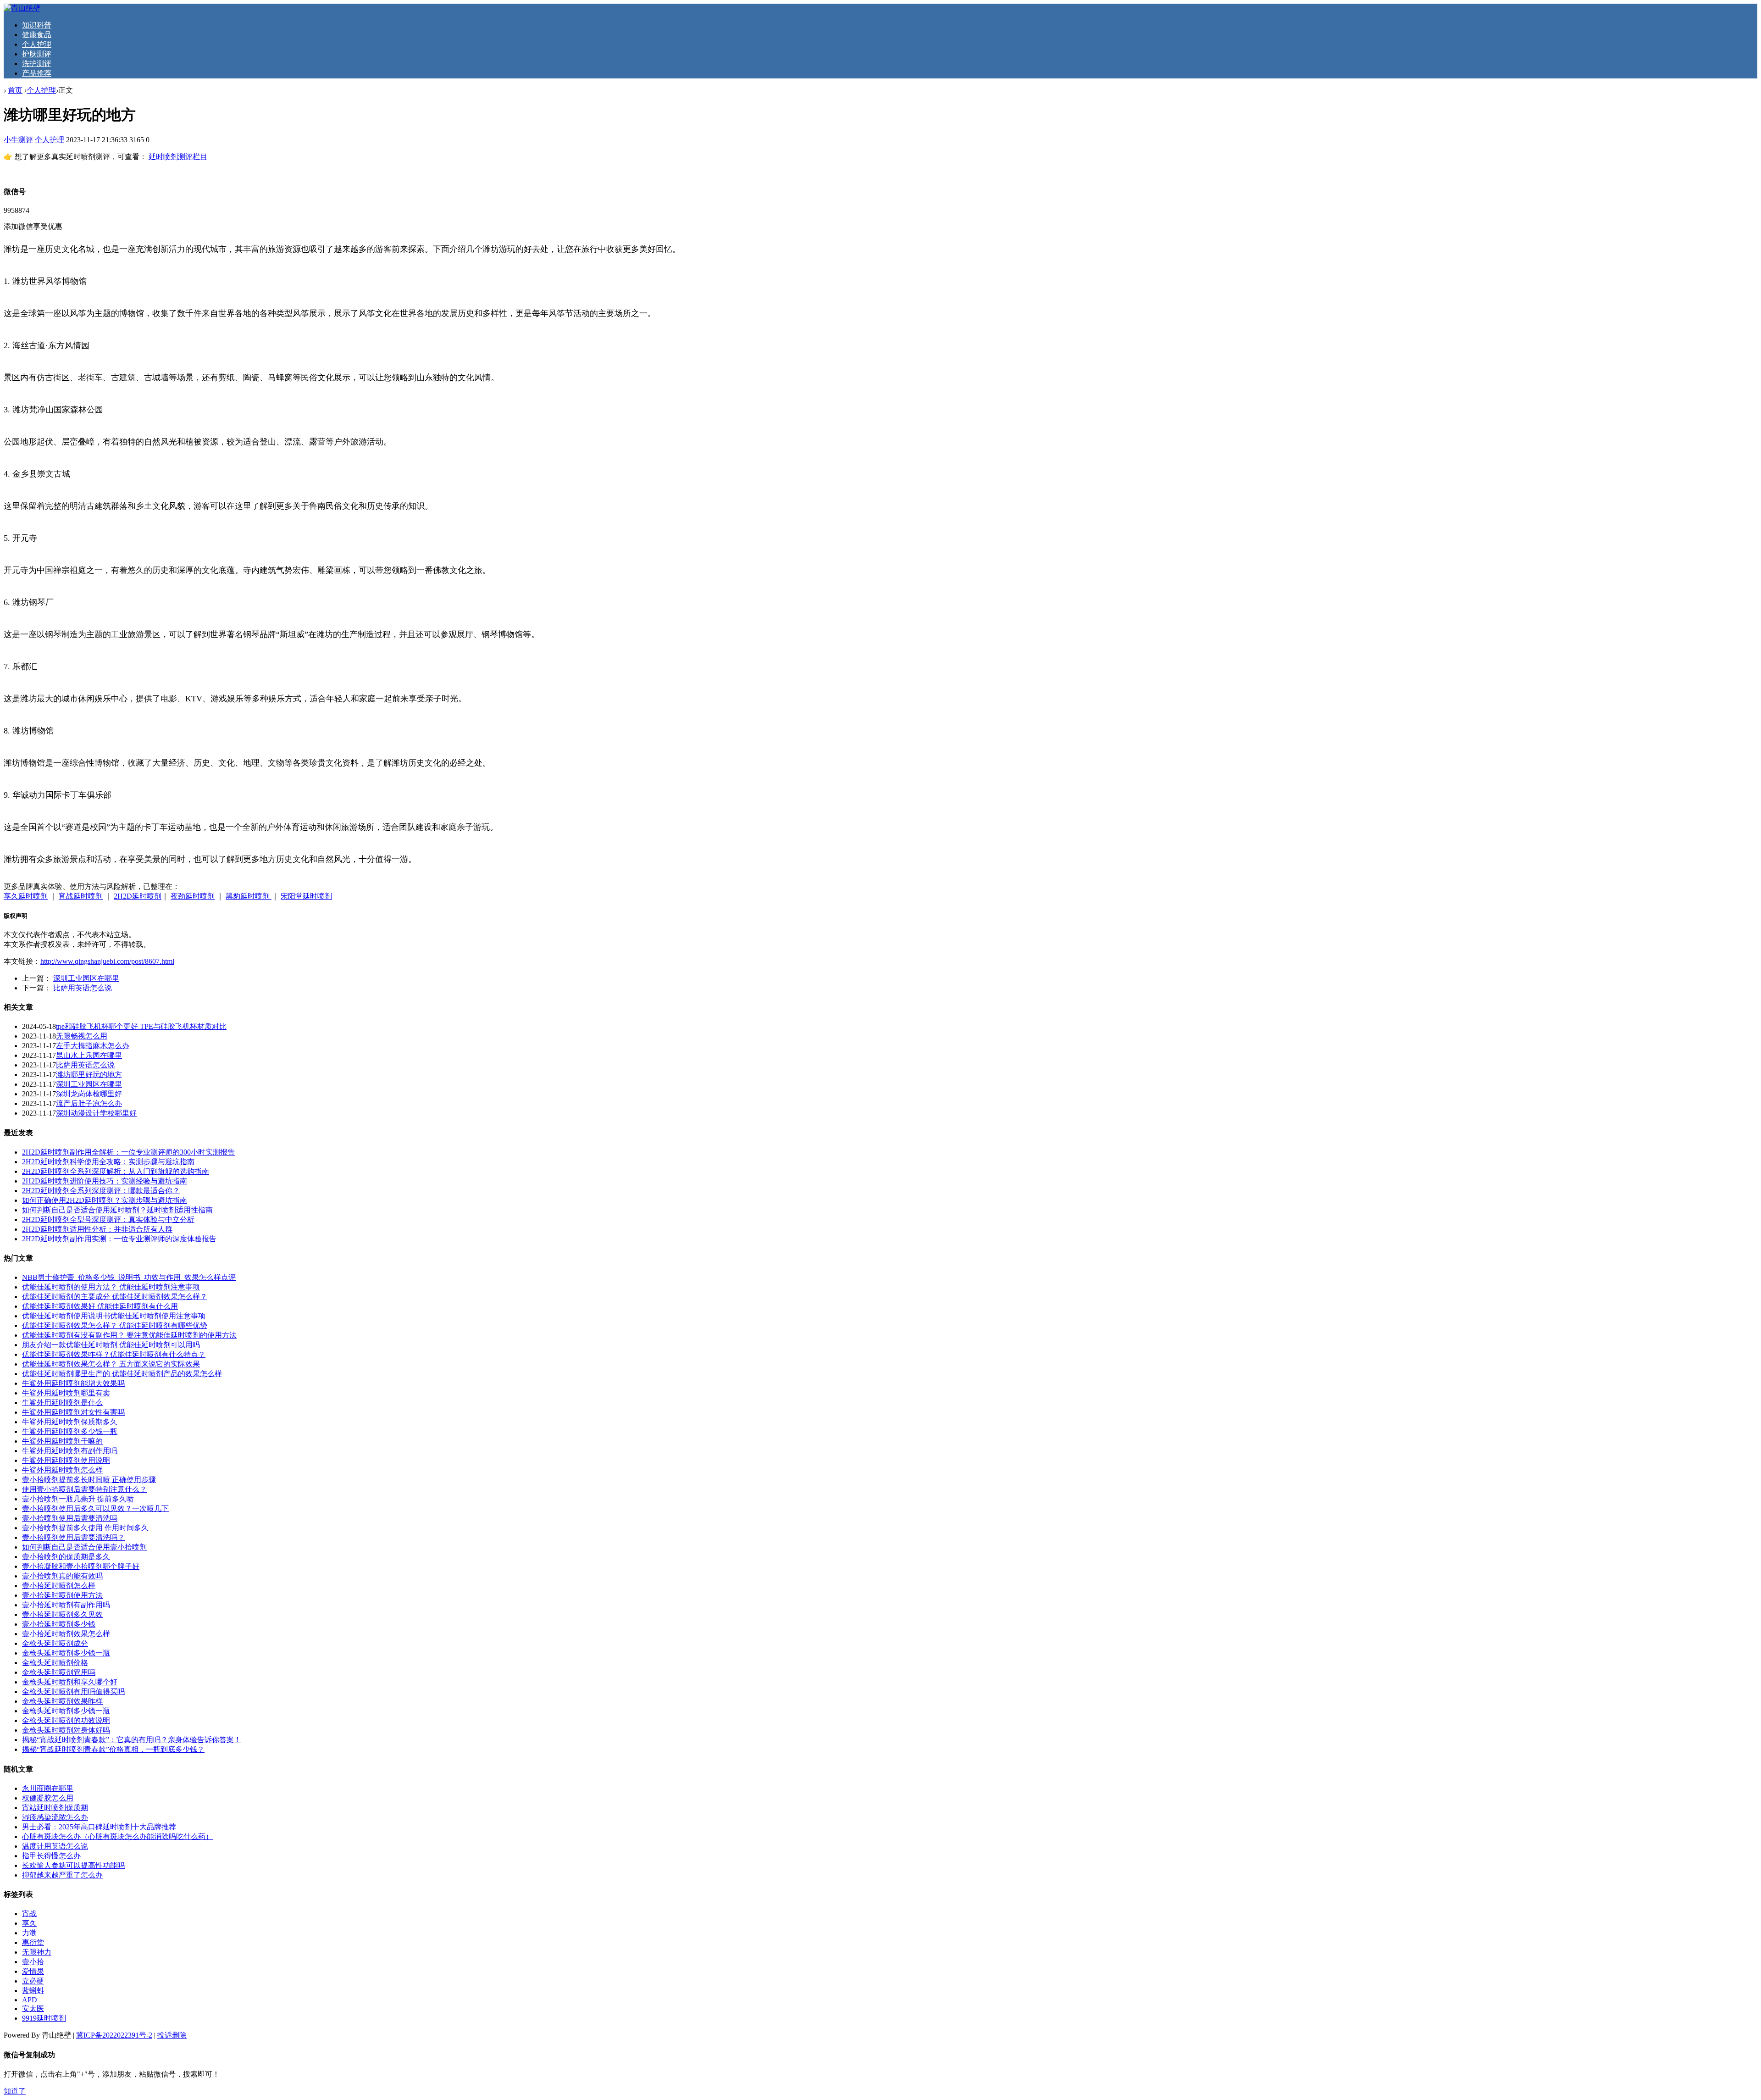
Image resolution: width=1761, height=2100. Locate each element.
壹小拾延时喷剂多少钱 (59, 1624)
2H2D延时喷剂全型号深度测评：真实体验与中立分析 (108, 1219)
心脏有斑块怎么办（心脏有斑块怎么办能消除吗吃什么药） (117, 1836)
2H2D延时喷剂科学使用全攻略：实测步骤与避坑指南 (108, 1162)
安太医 (33, 2008)
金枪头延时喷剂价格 (55, 1663)
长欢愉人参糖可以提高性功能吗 (73, 1865)
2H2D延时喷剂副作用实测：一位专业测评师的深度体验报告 (119, 1239)
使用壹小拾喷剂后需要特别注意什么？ (84, 1489)
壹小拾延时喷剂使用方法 (62, 1595)
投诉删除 (172, 2035)
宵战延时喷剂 (81, 896)
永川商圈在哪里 (48, 1788)
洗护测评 (37, 64)
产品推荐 (37, 73)
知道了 (15, 2091)
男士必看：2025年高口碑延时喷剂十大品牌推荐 (99, 1827)
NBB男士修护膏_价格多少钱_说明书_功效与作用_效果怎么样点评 (129, 1277)
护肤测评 (37, 54)
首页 (15, 90)
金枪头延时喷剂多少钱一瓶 (66, 1653)
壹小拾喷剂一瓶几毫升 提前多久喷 (78, 1499)
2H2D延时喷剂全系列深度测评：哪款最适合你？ (101, 1191)
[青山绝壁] (22, 8)
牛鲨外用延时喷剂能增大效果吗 (73, 1383)
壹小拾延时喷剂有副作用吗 (66, 1605)
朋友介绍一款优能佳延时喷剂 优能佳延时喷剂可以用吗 (111, 1345)
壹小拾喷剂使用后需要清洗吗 (70, 1518)
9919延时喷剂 (44, 2018)
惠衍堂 (33, 1942)
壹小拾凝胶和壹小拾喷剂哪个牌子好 (81, 1566)
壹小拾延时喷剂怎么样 (59, 1586)
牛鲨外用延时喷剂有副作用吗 (70, 1451)
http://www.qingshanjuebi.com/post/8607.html (107, 961)
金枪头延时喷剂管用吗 (59, 1672)
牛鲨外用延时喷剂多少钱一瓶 (70, 1431)
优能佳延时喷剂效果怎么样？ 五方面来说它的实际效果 (111, 1364)
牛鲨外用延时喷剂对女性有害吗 (73, 1412)
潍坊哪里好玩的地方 (89, 1075)
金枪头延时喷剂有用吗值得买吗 (73, 1692)
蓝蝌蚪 (33, 1991)
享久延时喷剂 (26, 896)
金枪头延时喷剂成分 (55, 1643)
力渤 (29, 1933)
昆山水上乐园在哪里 (89, 1055)
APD (30, 2000)
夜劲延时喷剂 (193, 896)
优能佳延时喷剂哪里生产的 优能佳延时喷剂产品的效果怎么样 (122, 1374)
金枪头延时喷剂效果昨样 (62, 1701)
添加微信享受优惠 (33, 226)
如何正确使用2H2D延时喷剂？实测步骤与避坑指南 (105, 1200)
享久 (29, 1923)
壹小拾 (33, 1962)
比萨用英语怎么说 (83, 988)
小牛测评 (18, 140)
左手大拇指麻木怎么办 (93, 1046)
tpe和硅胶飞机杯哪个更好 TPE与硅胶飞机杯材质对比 (141, 1026)
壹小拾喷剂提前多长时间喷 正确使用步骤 (89, 1480)
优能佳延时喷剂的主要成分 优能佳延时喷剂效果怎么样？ (115, 1297)
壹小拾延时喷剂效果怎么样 (66, 1634)
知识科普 (37, 25)
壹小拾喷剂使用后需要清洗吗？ (73, 1537)
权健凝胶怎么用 (48, 1798)
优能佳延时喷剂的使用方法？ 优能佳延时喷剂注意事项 (111, 1287)
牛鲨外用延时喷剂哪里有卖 (66, 1393)
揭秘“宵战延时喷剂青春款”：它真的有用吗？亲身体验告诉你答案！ (132, 1740)
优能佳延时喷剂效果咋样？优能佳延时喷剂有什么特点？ (114, 1354)
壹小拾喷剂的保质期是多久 (66, 1557)
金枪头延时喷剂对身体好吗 (66, 1730)
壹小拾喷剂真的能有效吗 (62, 1576)
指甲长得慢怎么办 (51, 1856)
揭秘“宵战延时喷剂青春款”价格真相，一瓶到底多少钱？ (113, 1749)
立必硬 (33, 1981)
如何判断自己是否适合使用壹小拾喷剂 (84, 1547)
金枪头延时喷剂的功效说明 (66, 1720)
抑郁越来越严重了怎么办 (62, 1875)
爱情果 (33, 1971)
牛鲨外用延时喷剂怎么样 (62, 1470)
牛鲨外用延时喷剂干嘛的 (62, 1441)
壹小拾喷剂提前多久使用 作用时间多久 (85, 1528)
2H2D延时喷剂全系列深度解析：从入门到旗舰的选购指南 (116, 1171)
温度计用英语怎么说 (55, 1846)
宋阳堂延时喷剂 (306, 896)
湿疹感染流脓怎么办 (55, 1817)
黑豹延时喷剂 (249, 896)
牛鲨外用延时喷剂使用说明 (66, 1460)
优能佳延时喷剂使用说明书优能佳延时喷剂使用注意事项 (114, 1316)
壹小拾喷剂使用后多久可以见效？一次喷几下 (95, 1508)
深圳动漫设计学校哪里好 (96, 1113)
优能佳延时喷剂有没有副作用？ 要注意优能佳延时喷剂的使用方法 (129, 1335)
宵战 (29, 1914)
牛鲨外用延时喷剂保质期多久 (70, 1422)
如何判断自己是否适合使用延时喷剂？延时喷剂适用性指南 (117, 1210)
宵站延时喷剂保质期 (55, 1808)
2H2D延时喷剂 (138, 896)
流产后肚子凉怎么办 (89, 1103)
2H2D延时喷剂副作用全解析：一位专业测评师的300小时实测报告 (128, 1152)
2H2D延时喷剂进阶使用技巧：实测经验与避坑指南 (105, 1181)
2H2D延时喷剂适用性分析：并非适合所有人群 (97, 1229)
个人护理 (37, 44)
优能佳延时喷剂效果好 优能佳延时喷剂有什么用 (100, 1306)
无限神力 (37, 1952)
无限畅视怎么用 (82, 1036)
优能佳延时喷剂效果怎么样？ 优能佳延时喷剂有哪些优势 (115, 1325)
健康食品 (37, 35)
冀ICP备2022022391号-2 (114, 2035)
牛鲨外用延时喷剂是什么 (62, 1403)
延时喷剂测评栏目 (178, 157)
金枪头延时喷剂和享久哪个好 (70, 1682)
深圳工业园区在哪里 (86, 978)
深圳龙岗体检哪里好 (89, 1094)
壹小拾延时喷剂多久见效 (62, 1614)
